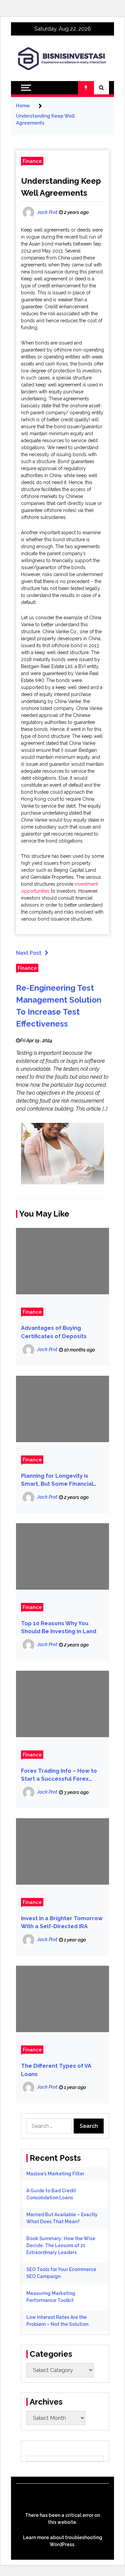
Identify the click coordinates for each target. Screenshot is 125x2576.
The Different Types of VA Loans (56, 2070)
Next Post (29, 953)
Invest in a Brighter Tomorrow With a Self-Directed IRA (62, 1923)
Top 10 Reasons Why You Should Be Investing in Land (59, 1628)
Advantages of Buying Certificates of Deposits (54, 1332)
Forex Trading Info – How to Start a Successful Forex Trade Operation (59, 1776)
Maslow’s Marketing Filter (55, 2174)
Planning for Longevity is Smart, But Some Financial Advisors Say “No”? (57, 1481)
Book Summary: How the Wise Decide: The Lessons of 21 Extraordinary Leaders (61, 2245)
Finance (32, 161)
